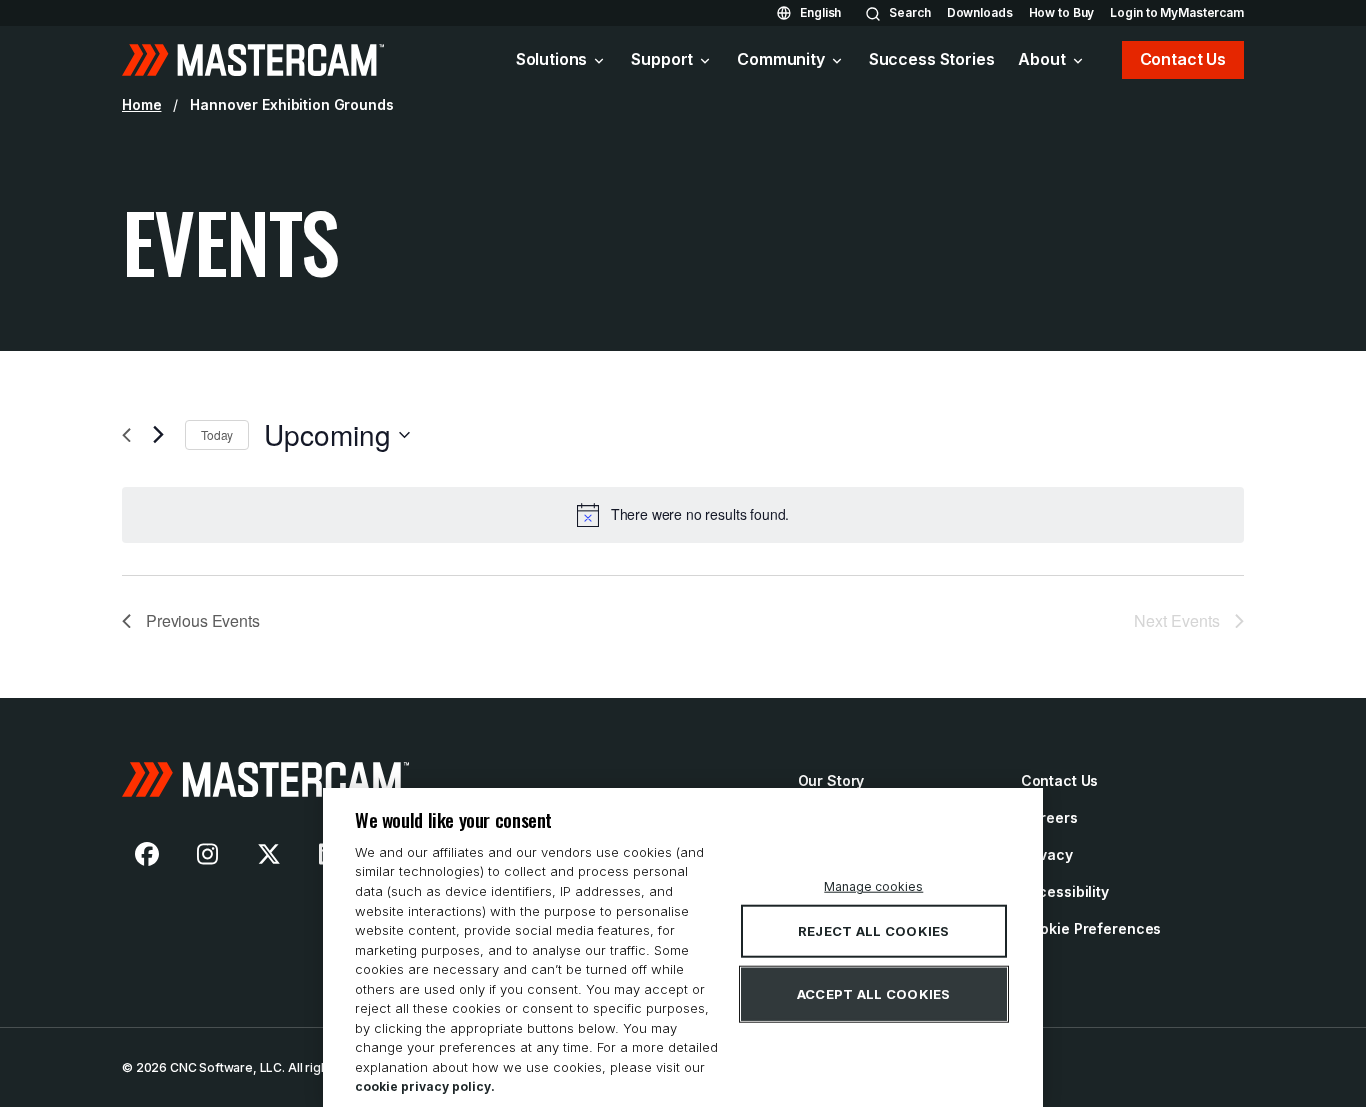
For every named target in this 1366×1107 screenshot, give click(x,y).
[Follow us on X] (269, 854)
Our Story (831, 780)
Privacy (1047, 854)
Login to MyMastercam (1177, 12)
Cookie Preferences (1091, 928)
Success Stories (932, 59)
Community (781, 59)
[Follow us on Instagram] (208, 854)
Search (909, 12)
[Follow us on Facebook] (147, 854)
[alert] (683, 515)
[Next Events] (158, 435)
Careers (1049, 817)
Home (141, 104)
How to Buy (1062, 12)
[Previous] (134, 435)
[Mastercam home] (253, 60)
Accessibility (1065, 891)
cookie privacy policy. (425, 1086)
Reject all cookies (874, 931)
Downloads (980, 12)
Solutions (552, 59)
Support (662, 59)
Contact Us (1183, 59)
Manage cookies (873, 886)
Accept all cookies (874, 994)
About (1041, 59)
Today (217, 434)
